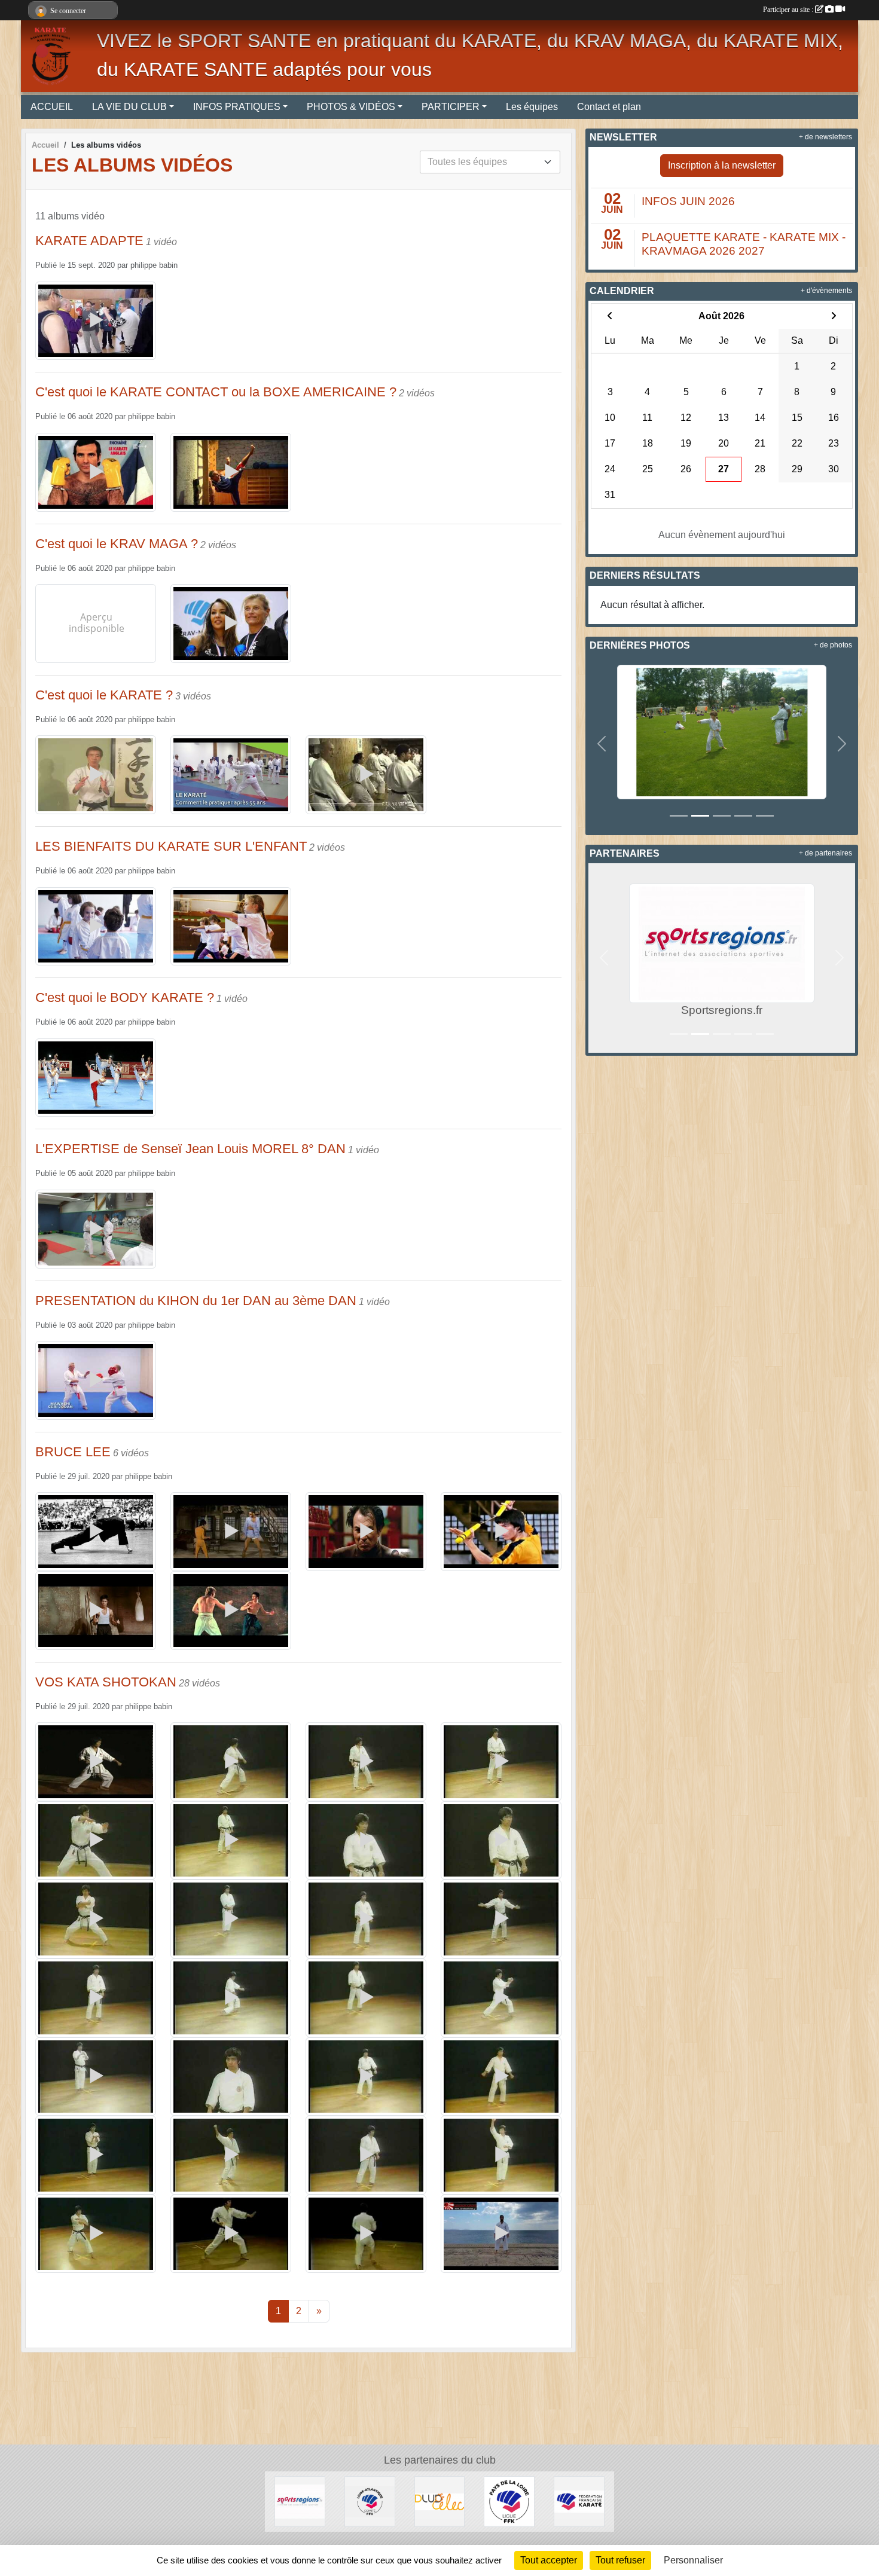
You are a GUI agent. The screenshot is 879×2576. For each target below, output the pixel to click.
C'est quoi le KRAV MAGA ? (117, 544)
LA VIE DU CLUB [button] (129, 107)
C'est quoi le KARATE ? (104, 695)
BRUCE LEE (73, 1452)
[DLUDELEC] (440, 2501)
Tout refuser (620, 2560)
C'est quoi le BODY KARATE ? (125, 997)
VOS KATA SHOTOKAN (106, 1682)
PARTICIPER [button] (451, 107)
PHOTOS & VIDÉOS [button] (351, 107)
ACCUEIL (52, 107)
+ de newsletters (825, 137)
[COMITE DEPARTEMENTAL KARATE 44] (370, 2501)
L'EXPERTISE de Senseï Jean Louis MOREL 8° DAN (190, 1149)
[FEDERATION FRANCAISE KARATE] (579, 2501)
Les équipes (532, 107)
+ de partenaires (825, 853)
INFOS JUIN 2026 (688, 201)
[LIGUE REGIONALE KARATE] (509, 2501)
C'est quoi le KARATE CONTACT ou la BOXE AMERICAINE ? (216, 392)
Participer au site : (789, 10)
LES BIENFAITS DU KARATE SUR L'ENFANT (171, 846)
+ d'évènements (826, 291)
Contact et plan (609, 107)
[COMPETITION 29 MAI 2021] (722, 731)
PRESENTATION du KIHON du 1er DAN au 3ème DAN (196, 1301)
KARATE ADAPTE (89, 241)
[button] (602, 744)
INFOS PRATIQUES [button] (237, 107)
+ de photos (833, 645)
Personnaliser (693, 2560)
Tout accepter (549, 2560)
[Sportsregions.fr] (300, 2501)
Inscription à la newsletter (722, 165)
